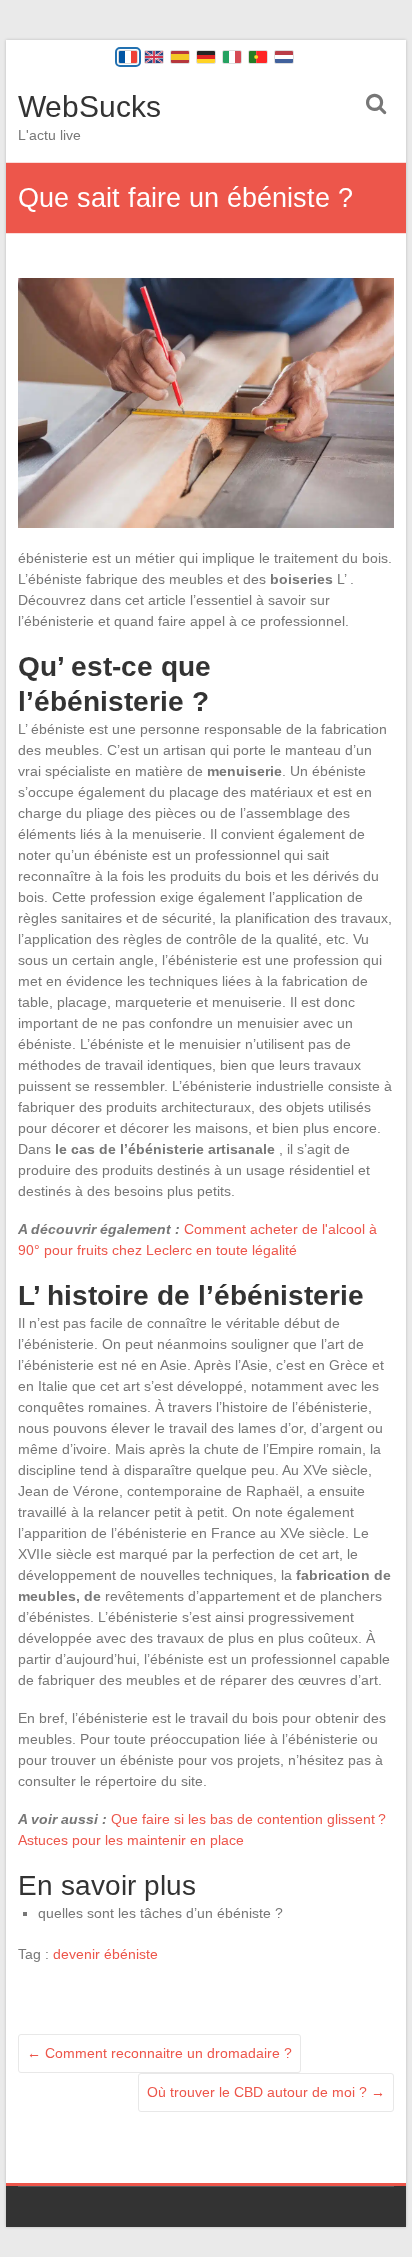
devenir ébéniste (105, 1954)
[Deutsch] (206, 57)
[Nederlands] (284, 57)
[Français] (128, 57)
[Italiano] (232, 57)
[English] (154, 57)
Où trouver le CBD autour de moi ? (266, 2092)
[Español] (180, 57)
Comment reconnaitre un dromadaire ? (159, 2053)
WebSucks (89, 106)
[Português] (258, 57)
